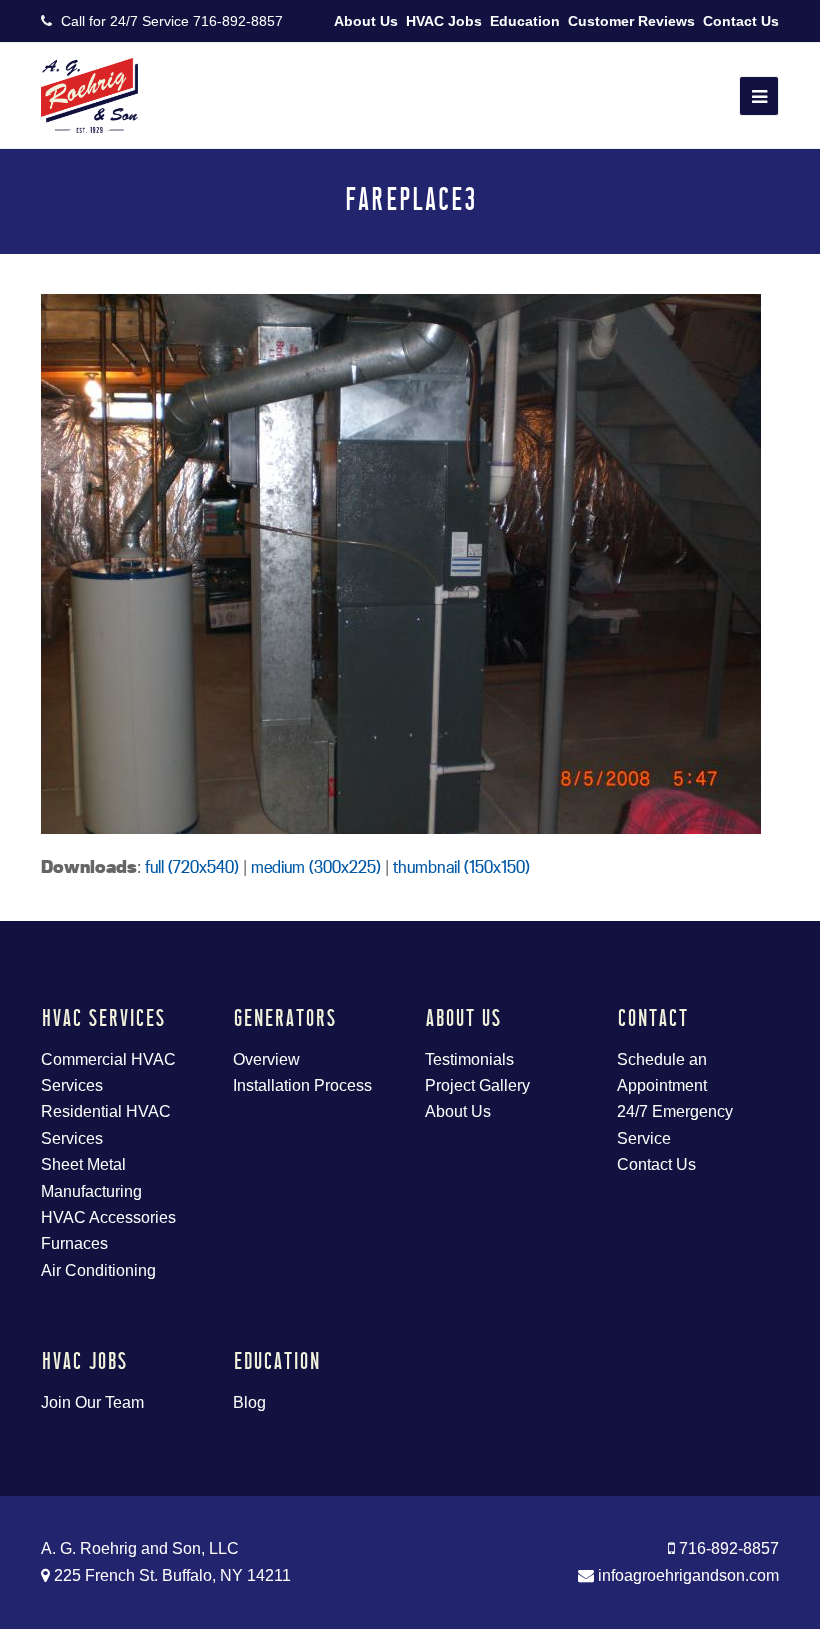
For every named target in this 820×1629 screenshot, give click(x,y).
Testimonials (469, 1059)
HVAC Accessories (108, 1217)
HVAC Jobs (444, 21)
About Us (366, 21)
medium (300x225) (316, 866)
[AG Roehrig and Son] (89, 94)
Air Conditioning (98, 1270)
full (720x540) (192, 866)
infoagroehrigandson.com (686, 1575)
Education (525, 21)
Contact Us (741, 21)
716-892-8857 (238, 21)
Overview (266, 1059)
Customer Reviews (631, 21)
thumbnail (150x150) (461, 866)
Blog (249, 1402)
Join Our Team (92, 1402)
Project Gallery (477, 1085)
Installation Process (302, 1085)
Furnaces (74, 1243)
